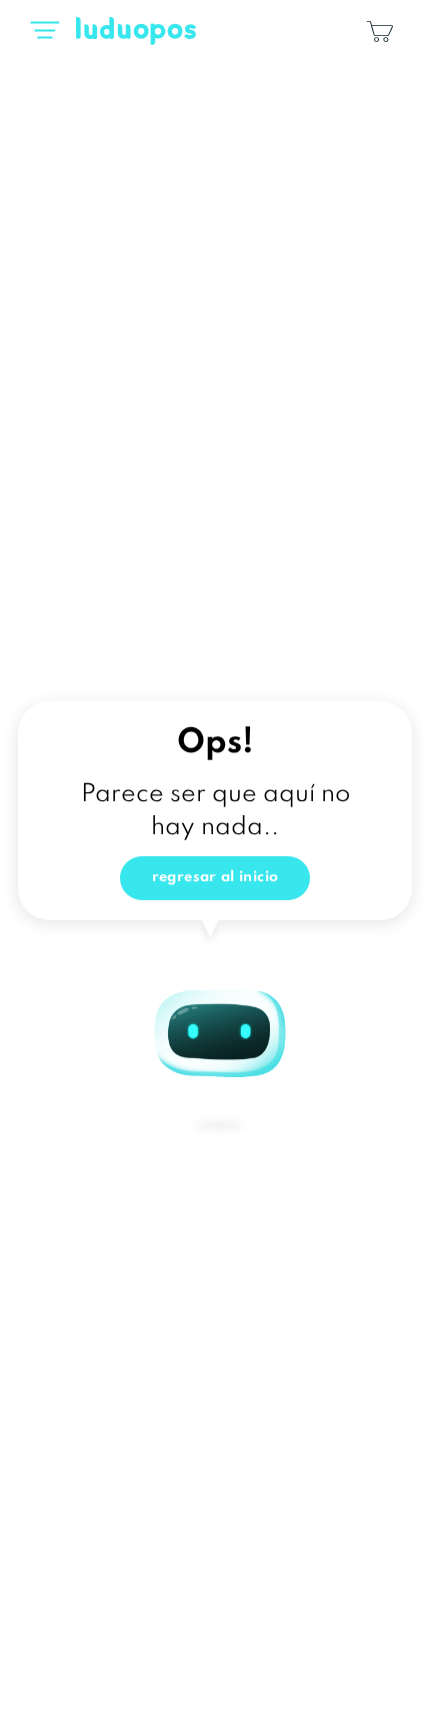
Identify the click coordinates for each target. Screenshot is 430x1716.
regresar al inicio (215, 881)
